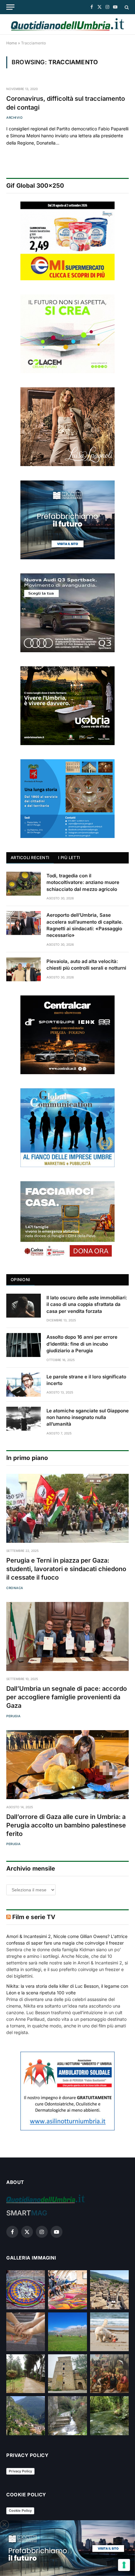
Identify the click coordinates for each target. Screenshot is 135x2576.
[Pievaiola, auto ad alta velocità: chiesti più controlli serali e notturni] (24, 969)
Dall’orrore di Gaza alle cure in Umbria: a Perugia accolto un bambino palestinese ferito (66, 1825)
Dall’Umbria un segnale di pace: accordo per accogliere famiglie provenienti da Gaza (67, 1697)
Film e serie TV (34, 1917)
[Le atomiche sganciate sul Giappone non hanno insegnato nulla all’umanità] (24, 1419)
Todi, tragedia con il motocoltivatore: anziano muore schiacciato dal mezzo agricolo (83, 882)
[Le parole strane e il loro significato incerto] (24, 1385)
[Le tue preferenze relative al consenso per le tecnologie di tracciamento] (124, 2565)
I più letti (69, 858)
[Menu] (10, 7)
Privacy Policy (20, 2471)
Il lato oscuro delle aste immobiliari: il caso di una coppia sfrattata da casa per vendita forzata (87, 1304)
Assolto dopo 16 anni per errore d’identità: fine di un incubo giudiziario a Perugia (82, 1344)
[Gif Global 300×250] (67, 241)
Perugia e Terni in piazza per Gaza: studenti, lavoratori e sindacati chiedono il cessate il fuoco (66, 1569)
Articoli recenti (30, 858)
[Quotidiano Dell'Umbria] (67, 24)
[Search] (126, 7)
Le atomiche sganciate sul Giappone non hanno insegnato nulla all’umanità (88, 1417)
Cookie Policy (20, 2510)
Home (12, 43)
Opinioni (20, 1279)
